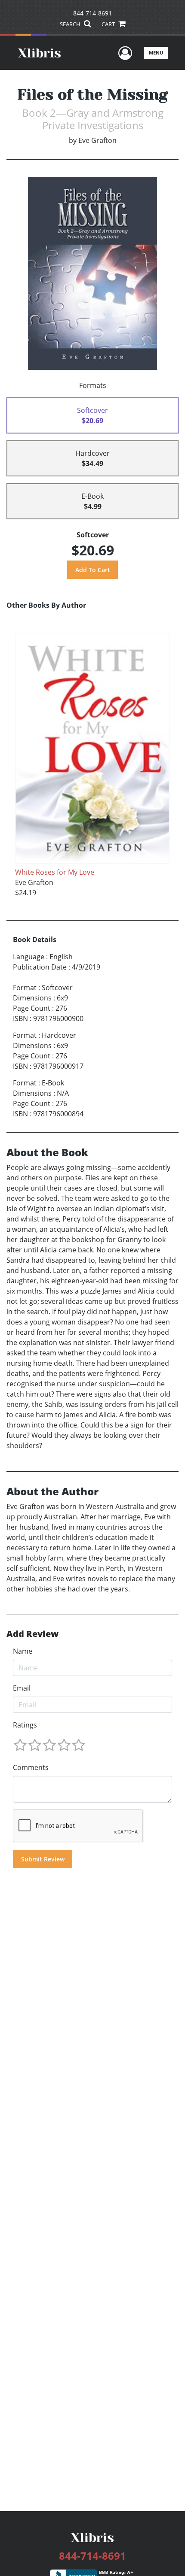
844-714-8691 (92, 13)
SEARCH (71, 24)
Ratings (25, 1725)
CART (109, 24)
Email (22, 1688)
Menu (156, 53)
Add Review (32, 1634)
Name (23, 1651)
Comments (31, 1767)
